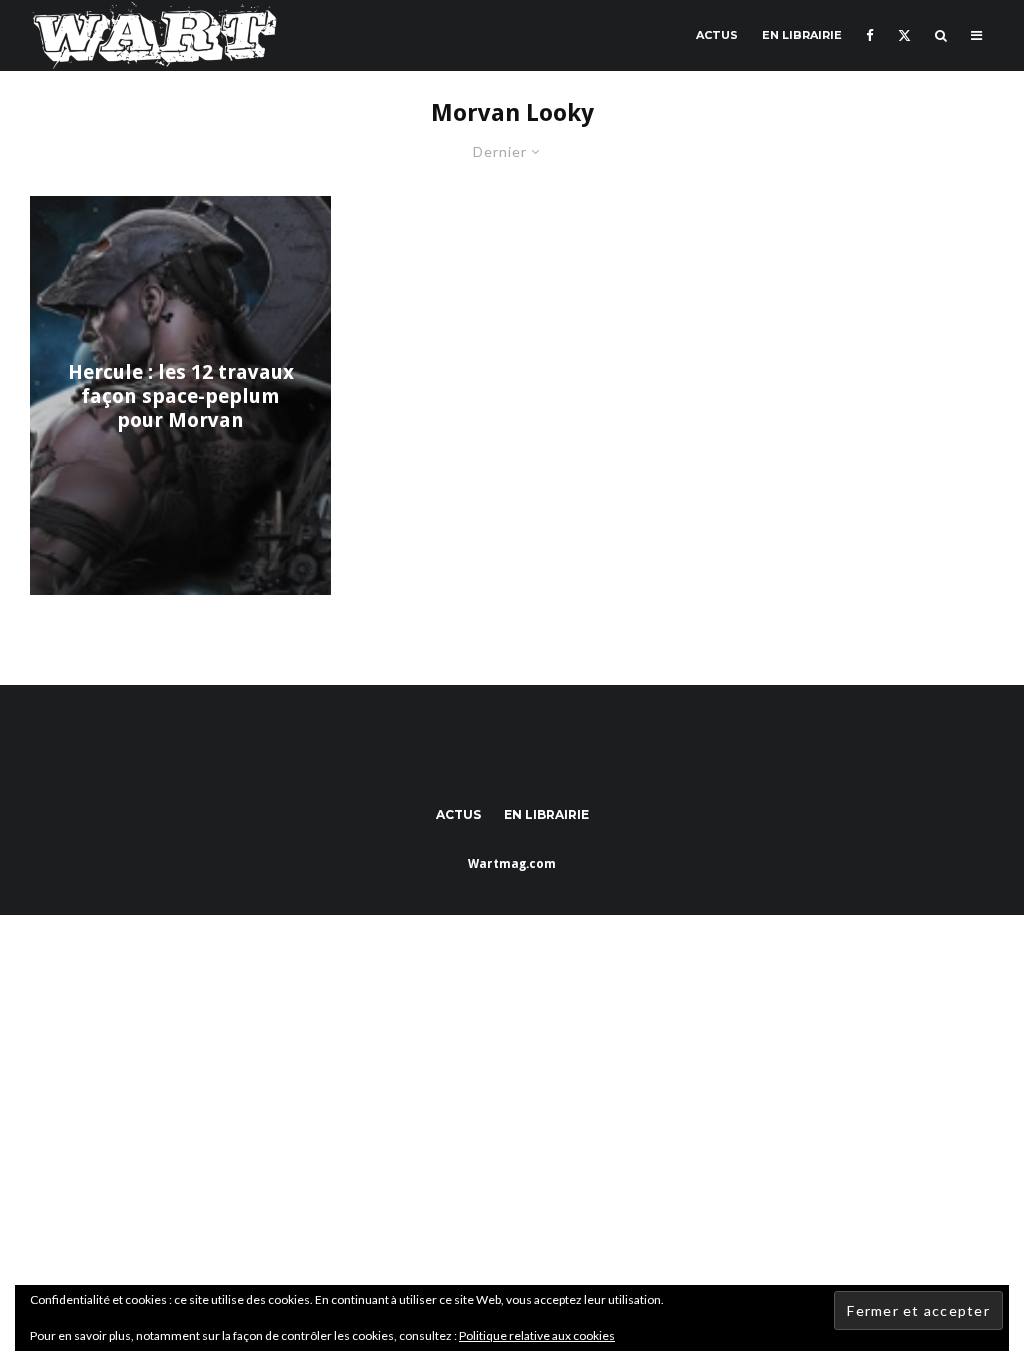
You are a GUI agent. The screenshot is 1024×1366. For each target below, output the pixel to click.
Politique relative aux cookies (537, 1335)
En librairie (802, 35)
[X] (904, 35)
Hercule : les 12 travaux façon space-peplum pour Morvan (181, 396)
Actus (717, 35)
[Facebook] (870, 35)
